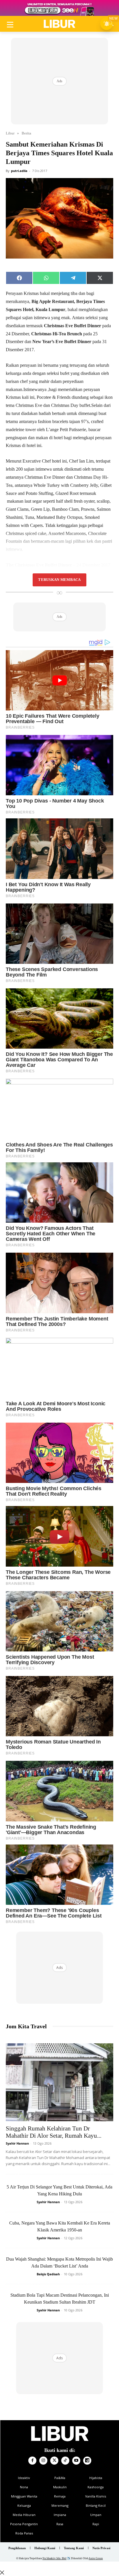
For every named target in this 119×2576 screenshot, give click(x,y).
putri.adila (19, 171)
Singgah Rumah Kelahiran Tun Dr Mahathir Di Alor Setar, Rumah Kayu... (54, 2132)
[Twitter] (54, 2461)
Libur (10, 133)
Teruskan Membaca (59, 580)
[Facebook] (32, 2461)
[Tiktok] (65, 2461)
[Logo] (59, 24)
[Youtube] (76, 2461)
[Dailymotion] (87, 2461)
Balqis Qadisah (48, 2274)
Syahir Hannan (17, 2143)
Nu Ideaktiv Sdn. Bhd (54, 2558)
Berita (26, 133)
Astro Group (96, 2558)
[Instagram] (43, 2461)
